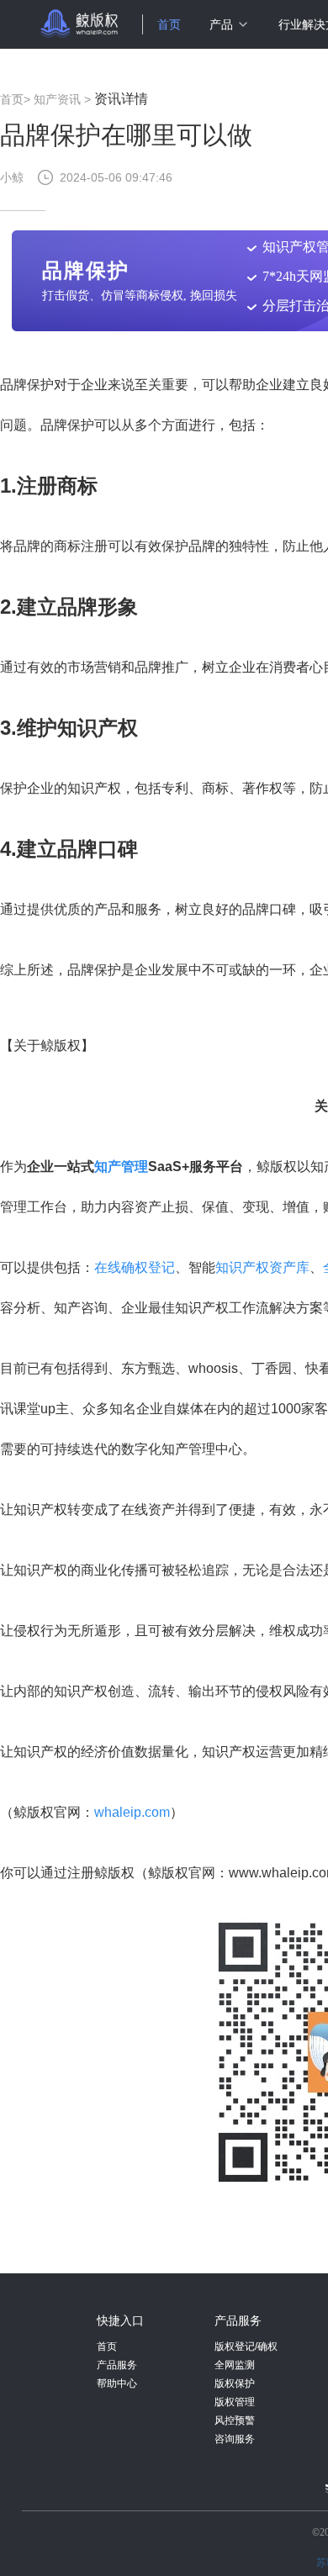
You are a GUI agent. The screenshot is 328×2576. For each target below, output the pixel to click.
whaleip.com (132, 1812)
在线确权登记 (135, 1267)
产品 (221, 24)
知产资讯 (57, 99)
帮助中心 (117, 2383)
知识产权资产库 (262, 1267)
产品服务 (117, 2365)
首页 (169, 24)
